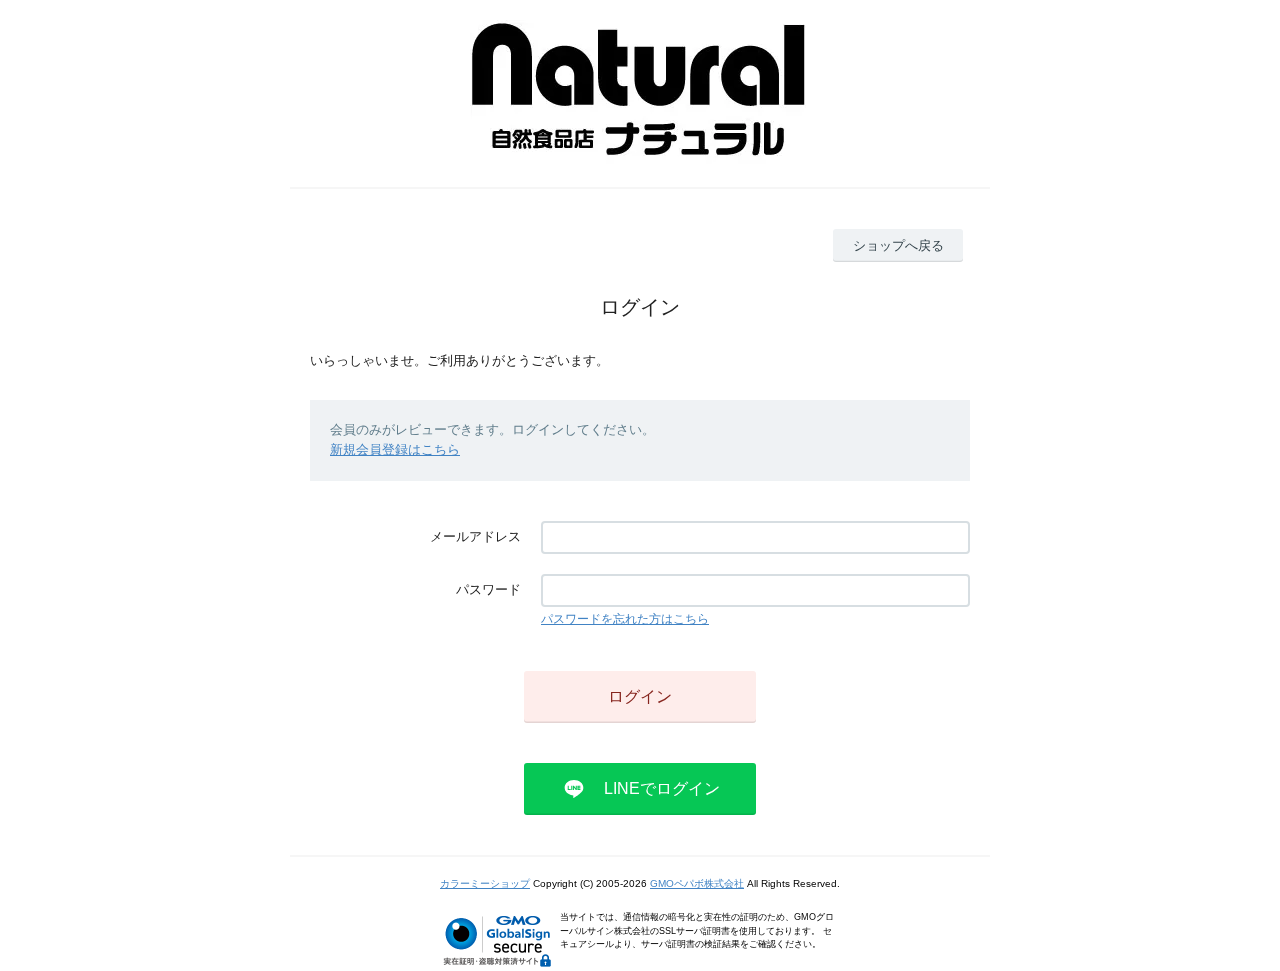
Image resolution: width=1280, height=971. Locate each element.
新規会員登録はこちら (395, 449)
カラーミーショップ (485, 883)
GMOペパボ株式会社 (697, 883)
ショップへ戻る (898, 245)
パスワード (488, 589)
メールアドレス (475, 536)
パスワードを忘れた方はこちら (625, 619)
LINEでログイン (662, 788)
